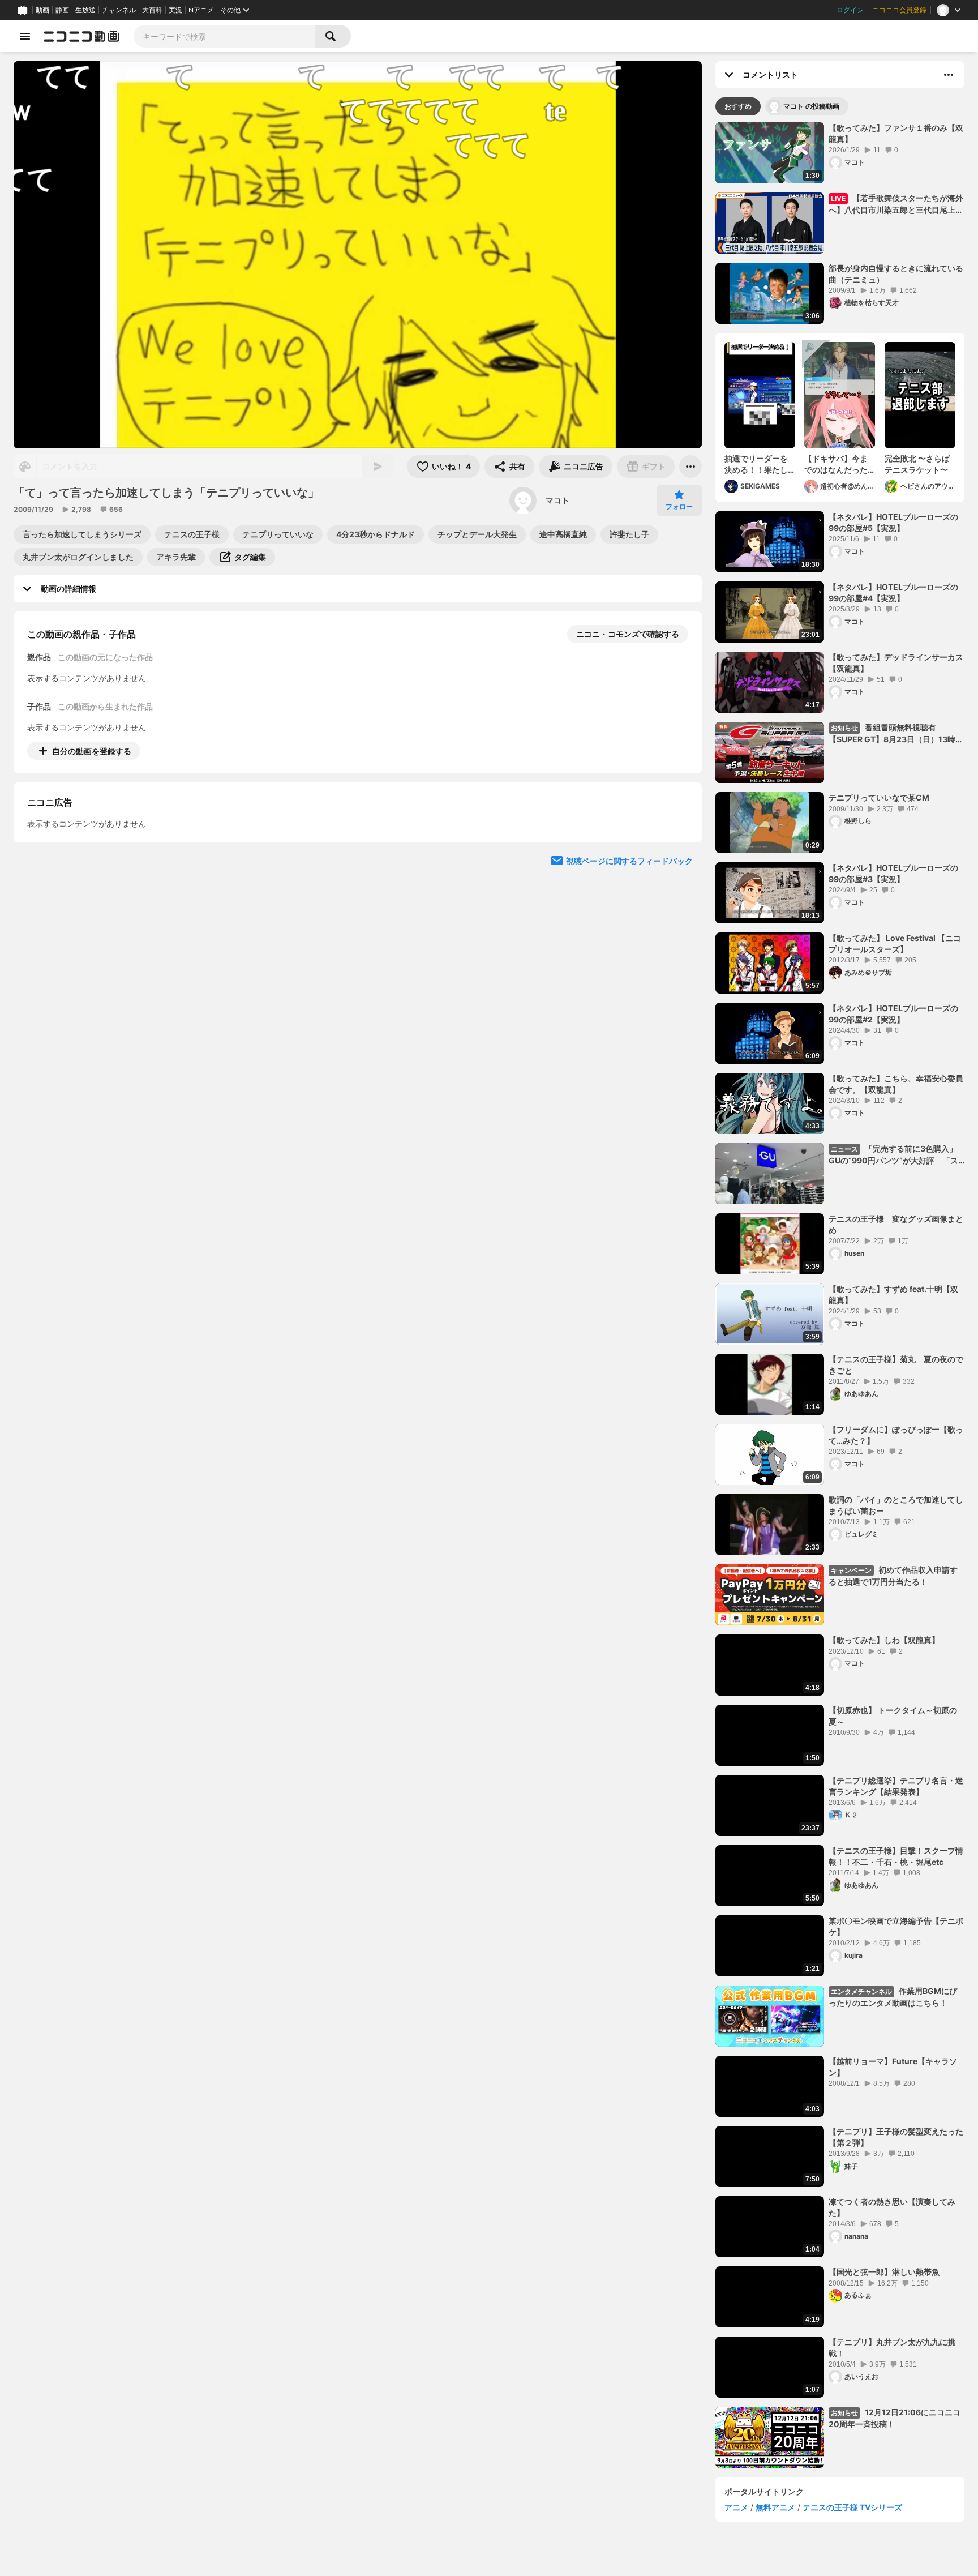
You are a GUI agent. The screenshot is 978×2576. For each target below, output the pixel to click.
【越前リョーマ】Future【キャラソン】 (893, 2067)
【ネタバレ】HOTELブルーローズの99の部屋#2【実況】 (893, 1014)
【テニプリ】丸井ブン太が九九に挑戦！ (892, 2348)
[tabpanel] (840, 1295)
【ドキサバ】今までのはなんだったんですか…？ (836, 464)
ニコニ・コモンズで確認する (628, 634)
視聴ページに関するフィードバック (629, 964)
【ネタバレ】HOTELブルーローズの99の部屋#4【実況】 (893, 592)
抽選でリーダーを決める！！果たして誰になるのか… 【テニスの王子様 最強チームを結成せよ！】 (756, 464)
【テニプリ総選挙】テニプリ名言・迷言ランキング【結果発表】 (896, 1786)
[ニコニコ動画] (81, 36)
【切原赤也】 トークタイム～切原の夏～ (893, 1716)
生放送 (85, 10)
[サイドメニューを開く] (25, 36)
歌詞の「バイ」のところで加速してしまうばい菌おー (896, 1505)
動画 (42, 10)
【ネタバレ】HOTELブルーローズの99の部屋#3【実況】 (893, 873)
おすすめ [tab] (738, 106)
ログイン (850, 10)
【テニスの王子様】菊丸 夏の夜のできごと (896, 1365)
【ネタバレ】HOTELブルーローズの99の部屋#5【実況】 (893, 522)
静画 (62, 10)
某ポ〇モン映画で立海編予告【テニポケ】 (896, 1926)
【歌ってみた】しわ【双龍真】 (884, 1640)
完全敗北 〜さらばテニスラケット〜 (917, 464)
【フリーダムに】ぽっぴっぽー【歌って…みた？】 (896, 1435)
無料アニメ (775, 2507)
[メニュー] (690, 467)
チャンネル (119, 10)
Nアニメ (201, 10)
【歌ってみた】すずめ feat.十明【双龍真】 (893, 1295)
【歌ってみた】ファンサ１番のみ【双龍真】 (896, 133)
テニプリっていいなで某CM (879, 797)
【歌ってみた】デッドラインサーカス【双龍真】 (896, 663)
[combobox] (224, 36)
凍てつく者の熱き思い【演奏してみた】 (892, 2207)
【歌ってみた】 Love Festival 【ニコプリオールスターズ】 (895, 943)
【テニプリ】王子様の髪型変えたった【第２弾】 (896, 2137)
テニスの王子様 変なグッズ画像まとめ (896, 1224)
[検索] (333, 36)
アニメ (736, 2507)
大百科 (152, 10)
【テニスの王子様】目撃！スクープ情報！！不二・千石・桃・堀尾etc (896, 1856)
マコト (557, 500)
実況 (175, 10)
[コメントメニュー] (949, 75)
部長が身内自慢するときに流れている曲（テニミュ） (896, 274)
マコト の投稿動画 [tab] (811, 106)
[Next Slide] (679, 856)
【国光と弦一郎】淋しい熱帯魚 (884, 2272)
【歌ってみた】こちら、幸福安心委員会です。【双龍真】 (896, 1084)
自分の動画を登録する (92, 751)
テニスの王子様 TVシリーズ (852, 2507)
